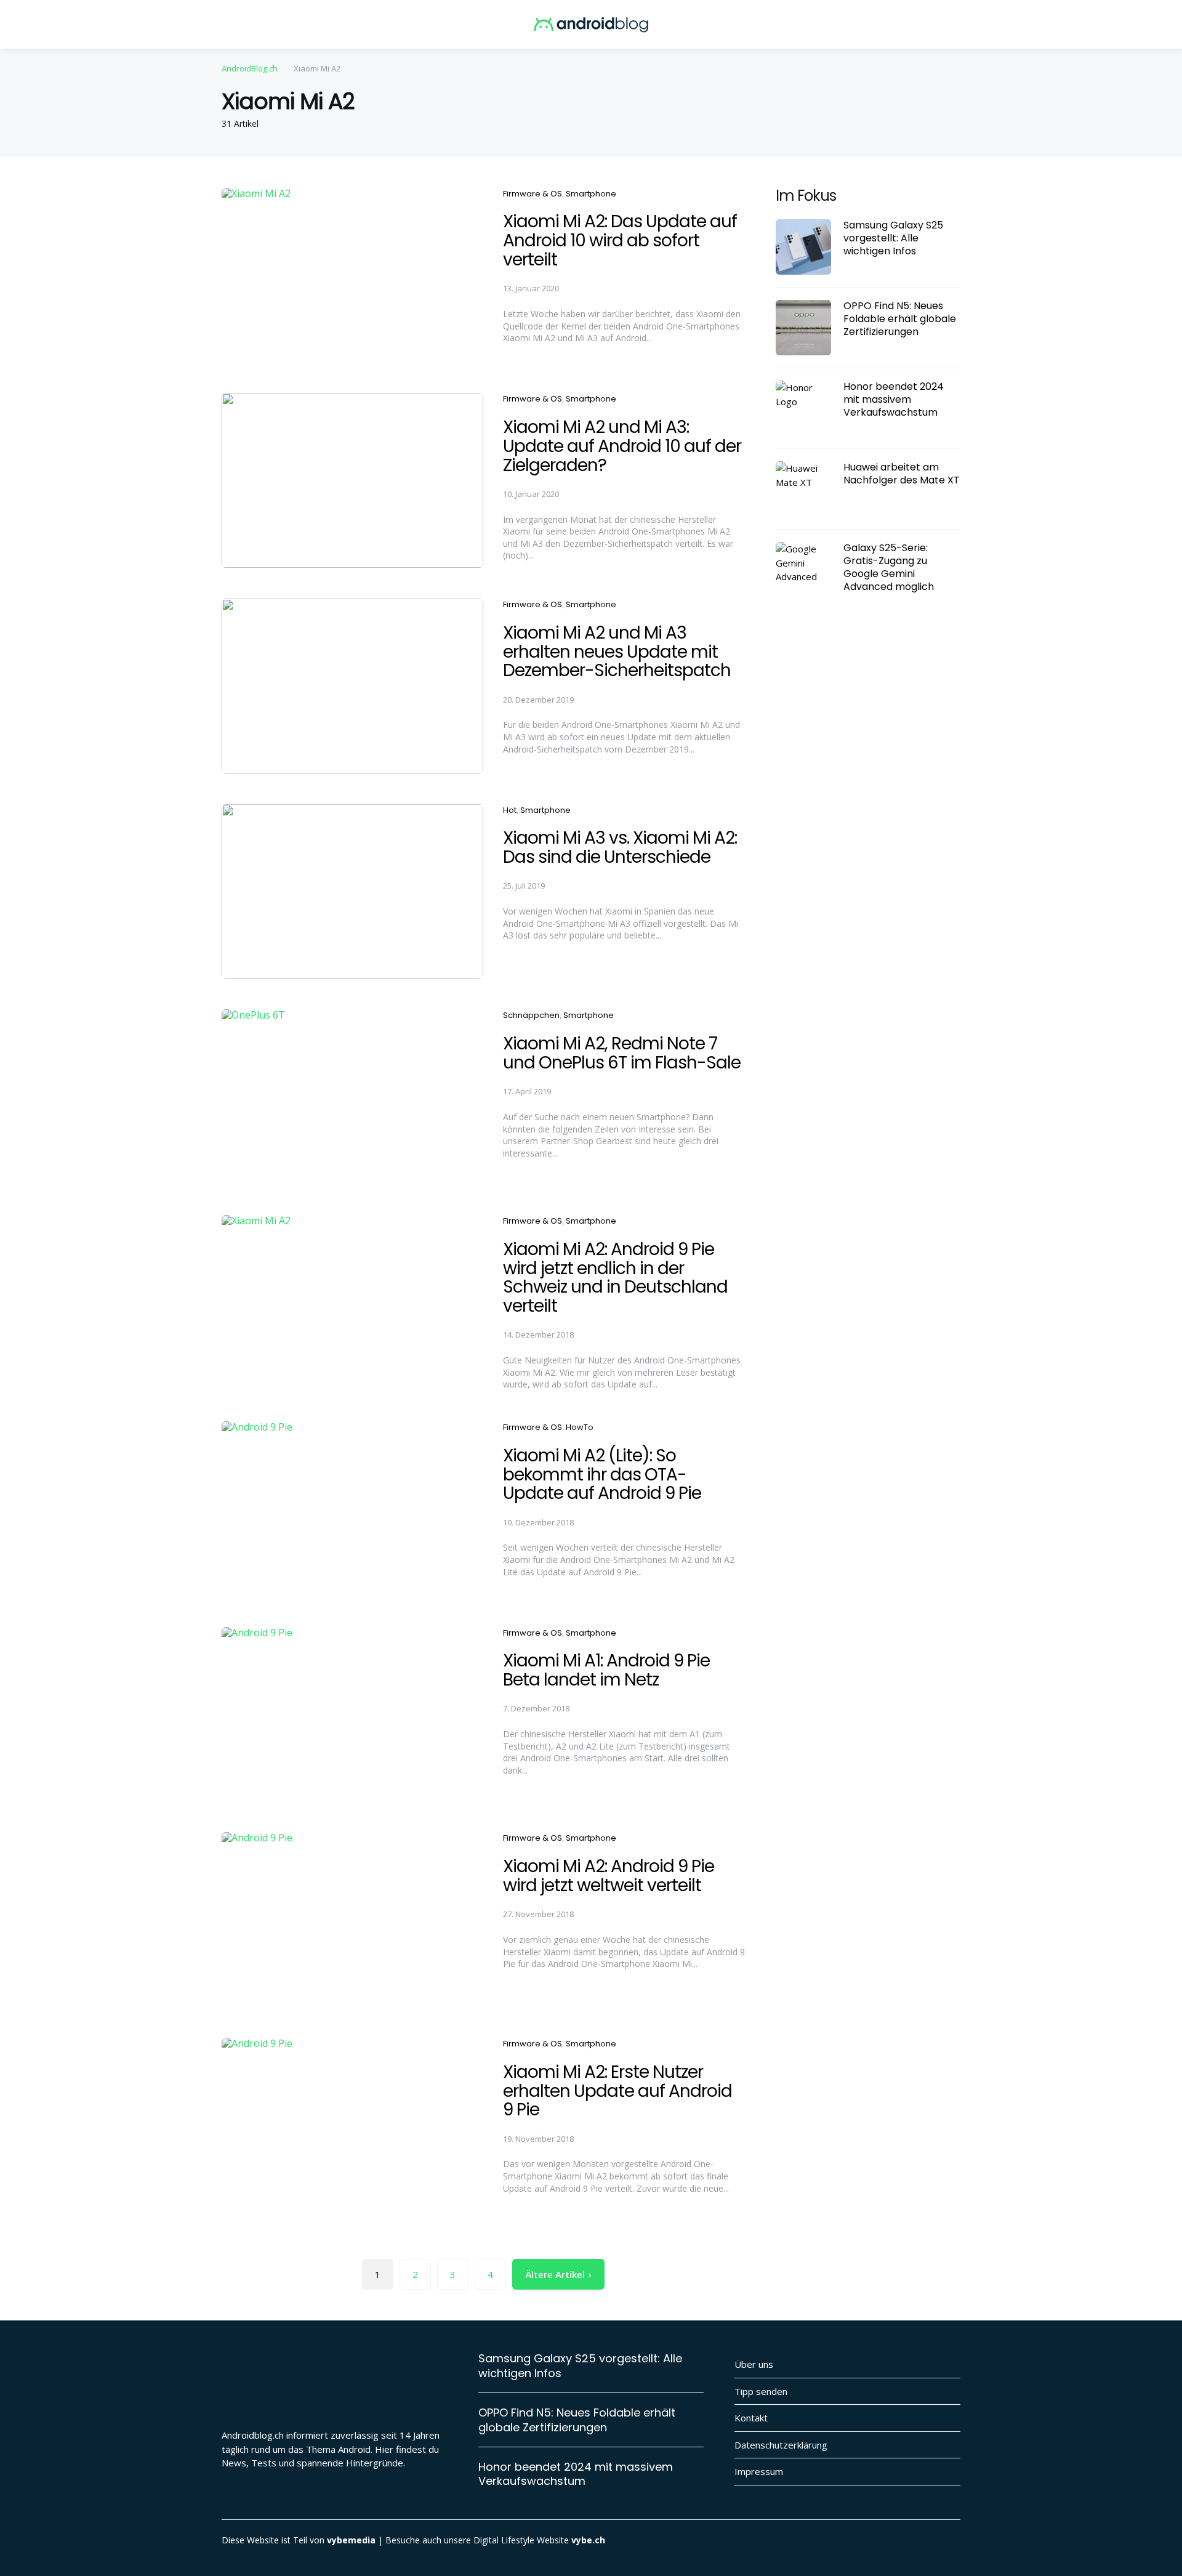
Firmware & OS (533, 194)
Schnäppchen (531, 1015)
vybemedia (351, 2540)
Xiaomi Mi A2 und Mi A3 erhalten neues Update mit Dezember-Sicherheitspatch (617, 652)
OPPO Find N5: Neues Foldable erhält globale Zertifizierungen (900, 319)
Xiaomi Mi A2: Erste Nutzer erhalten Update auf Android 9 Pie (617, 2091)
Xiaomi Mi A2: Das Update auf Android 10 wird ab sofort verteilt (620, 240)
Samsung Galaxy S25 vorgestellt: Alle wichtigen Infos (893, 238)
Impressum (759, 2471)
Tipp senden (761, 2391)
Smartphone (591, 194)
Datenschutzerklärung (781, 2445)
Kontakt (751, 2418)
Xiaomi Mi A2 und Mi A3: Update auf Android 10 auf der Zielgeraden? (622, 446)
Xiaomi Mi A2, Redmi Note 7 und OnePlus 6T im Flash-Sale (622, 1053)
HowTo (580, 1427)
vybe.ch (588, 2540)
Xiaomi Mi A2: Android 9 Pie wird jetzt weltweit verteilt (609, 1876)
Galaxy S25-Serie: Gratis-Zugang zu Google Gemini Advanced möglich (889, 567)
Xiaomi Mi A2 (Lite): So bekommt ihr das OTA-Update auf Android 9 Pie (602, 1475)
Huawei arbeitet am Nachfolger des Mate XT (902, 474)
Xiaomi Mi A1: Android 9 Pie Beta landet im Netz (606, 1670)
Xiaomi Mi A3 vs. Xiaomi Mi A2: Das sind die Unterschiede (620, 847)
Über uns (754, 2364)
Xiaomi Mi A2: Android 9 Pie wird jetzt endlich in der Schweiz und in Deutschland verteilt (615, 1278)
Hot (510, 810)
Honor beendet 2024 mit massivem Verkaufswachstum (894, 400)
